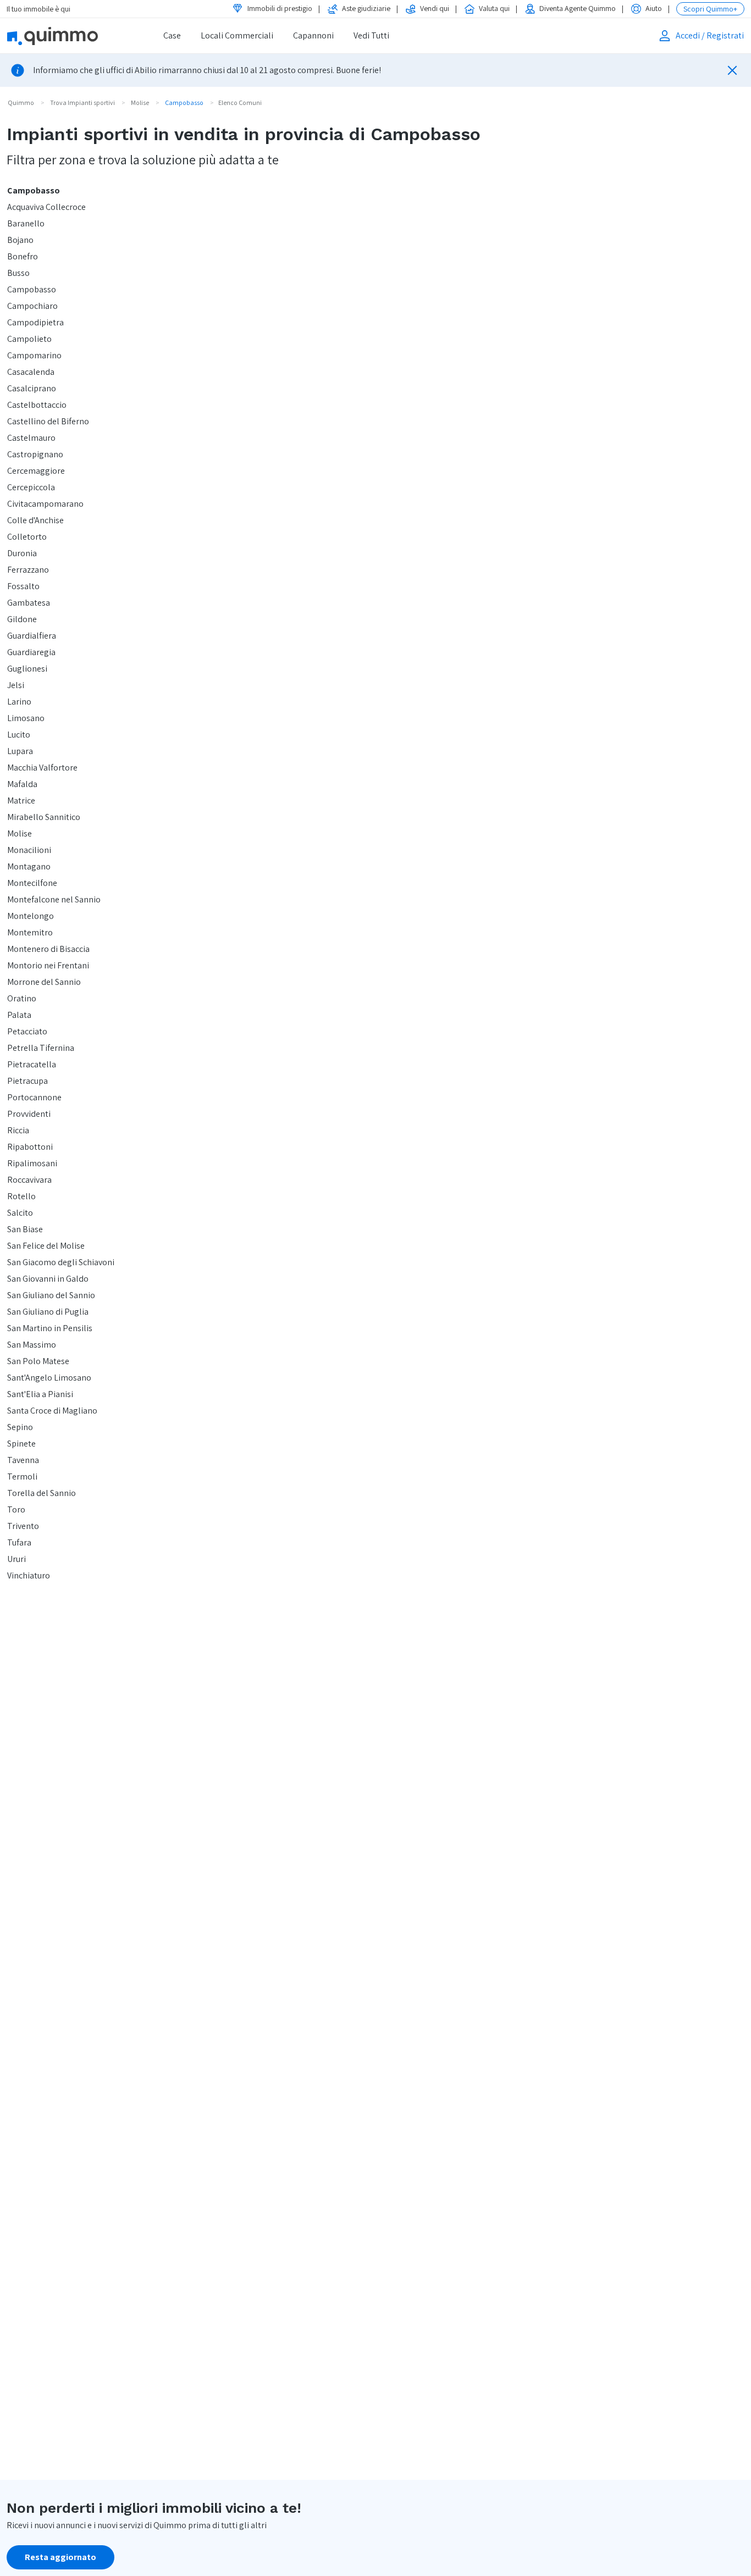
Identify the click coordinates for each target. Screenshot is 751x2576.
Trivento (23, 1526)
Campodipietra (35, 322)
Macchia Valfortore (42, 768)
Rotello (21, 1196)
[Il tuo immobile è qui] (67, 36)
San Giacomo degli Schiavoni (61, 1262)
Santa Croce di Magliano (52, 1411)
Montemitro (30, 932)
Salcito (20, 1213)
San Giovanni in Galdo (48, 1279)
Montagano (29, 866)
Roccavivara (29, 1180)
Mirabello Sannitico (44, 817)
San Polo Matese (38, 1361)
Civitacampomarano (45, 504)
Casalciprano (32, 388)
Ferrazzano (28, 570)
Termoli (22, 1477)
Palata (19, 1015)
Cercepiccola (31, 487)
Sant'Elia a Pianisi (40, 1394)
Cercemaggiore (36, 471)
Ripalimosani (32, 1163)
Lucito (19, 735)
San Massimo (32, 1345)
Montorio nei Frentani (48, 965)
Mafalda (22, 784)
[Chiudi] (732, 70)
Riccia (18, 1130)
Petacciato (27, 1031)
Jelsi (16, 685)
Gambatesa (29, 603)
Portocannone (34, 1097)
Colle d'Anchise (35, 520)
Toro (16, 1509)
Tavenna (23, 1460)
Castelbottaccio (37, 405)
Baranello (26, 223)
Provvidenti (29, 1114)
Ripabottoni (30, 1147)
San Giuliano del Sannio (51, 1295)
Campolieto (29, 339)
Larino (19, 702)
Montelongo (31, 916)
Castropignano (35, 454)
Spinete (21, 1444)
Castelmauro (31, 438)
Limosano (26, 718)
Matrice (21, 801)
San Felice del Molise (46, 1246)
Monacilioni (29, 850)
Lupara (20, 751)
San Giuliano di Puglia (48, 1312)
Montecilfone (32, 883)
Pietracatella (32, 1064)
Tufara (19, 1542)
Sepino (20, 1427)
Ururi (16, 1559)
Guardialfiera (32, 636)
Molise (20, 833)
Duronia (22, 553)
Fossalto (23, 586)
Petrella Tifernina (41, 1048)
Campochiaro (32, 306)
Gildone (22, 619)
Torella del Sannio (42, 1493)
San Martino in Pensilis (50, 1328)
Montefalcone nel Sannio (54, 899)
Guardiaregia (31, 652)
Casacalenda (31, 372)
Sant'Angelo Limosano (49, 1378)
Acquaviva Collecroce (46, 207)
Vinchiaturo (29, 1575)
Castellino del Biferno (48, 421)
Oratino (22, 998)
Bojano (20, 240)
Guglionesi (27, 669)
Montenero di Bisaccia (48, 949)
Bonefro (23, 256)
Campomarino (34, 355)
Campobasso (34, 190)
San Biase (25, 1229)
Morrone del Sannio (44, 982)
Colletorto (27, 537)
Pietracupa (27, 1081)
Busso (18, 273)
